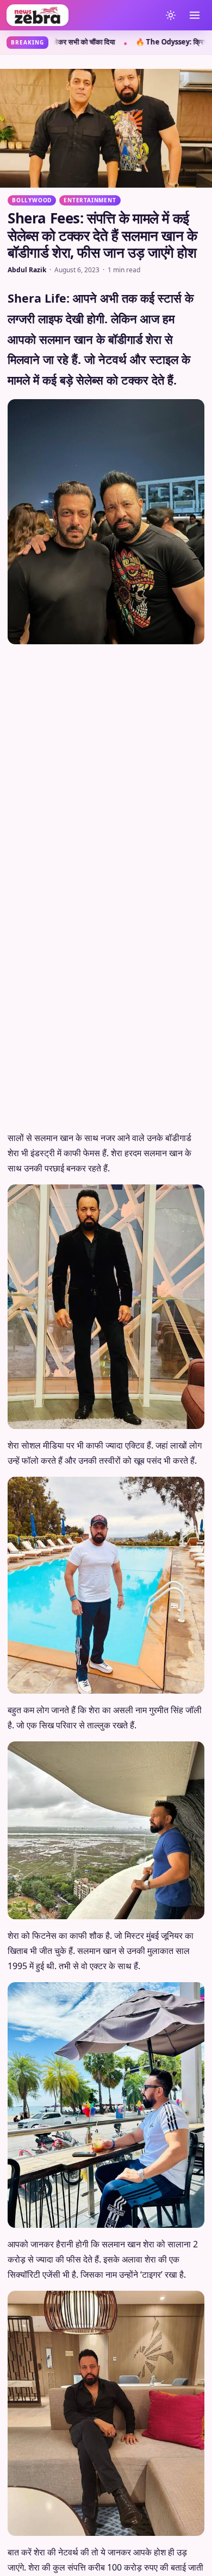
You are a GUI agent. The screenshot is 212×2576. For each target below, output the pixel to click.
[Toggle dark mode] (171, 15)
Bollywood (32, 200)
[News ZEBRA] (81, 15)
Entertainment (90, 200)
